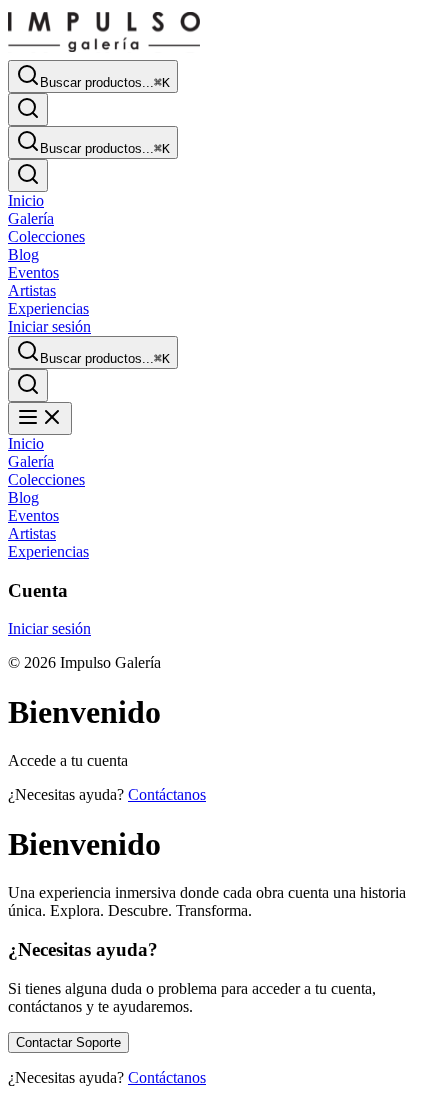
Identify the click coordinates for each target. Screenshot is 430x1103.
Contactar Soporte (68, 1042)
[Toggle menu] (40, 418)
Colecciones (46, 236)
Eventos (33, 272)
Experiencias (48, 308)
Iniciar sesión (49, 326)
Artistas (32, 290)
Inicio (26, 200)
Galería (31, 218)
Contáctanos (167, 794)
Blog (23, 254)
